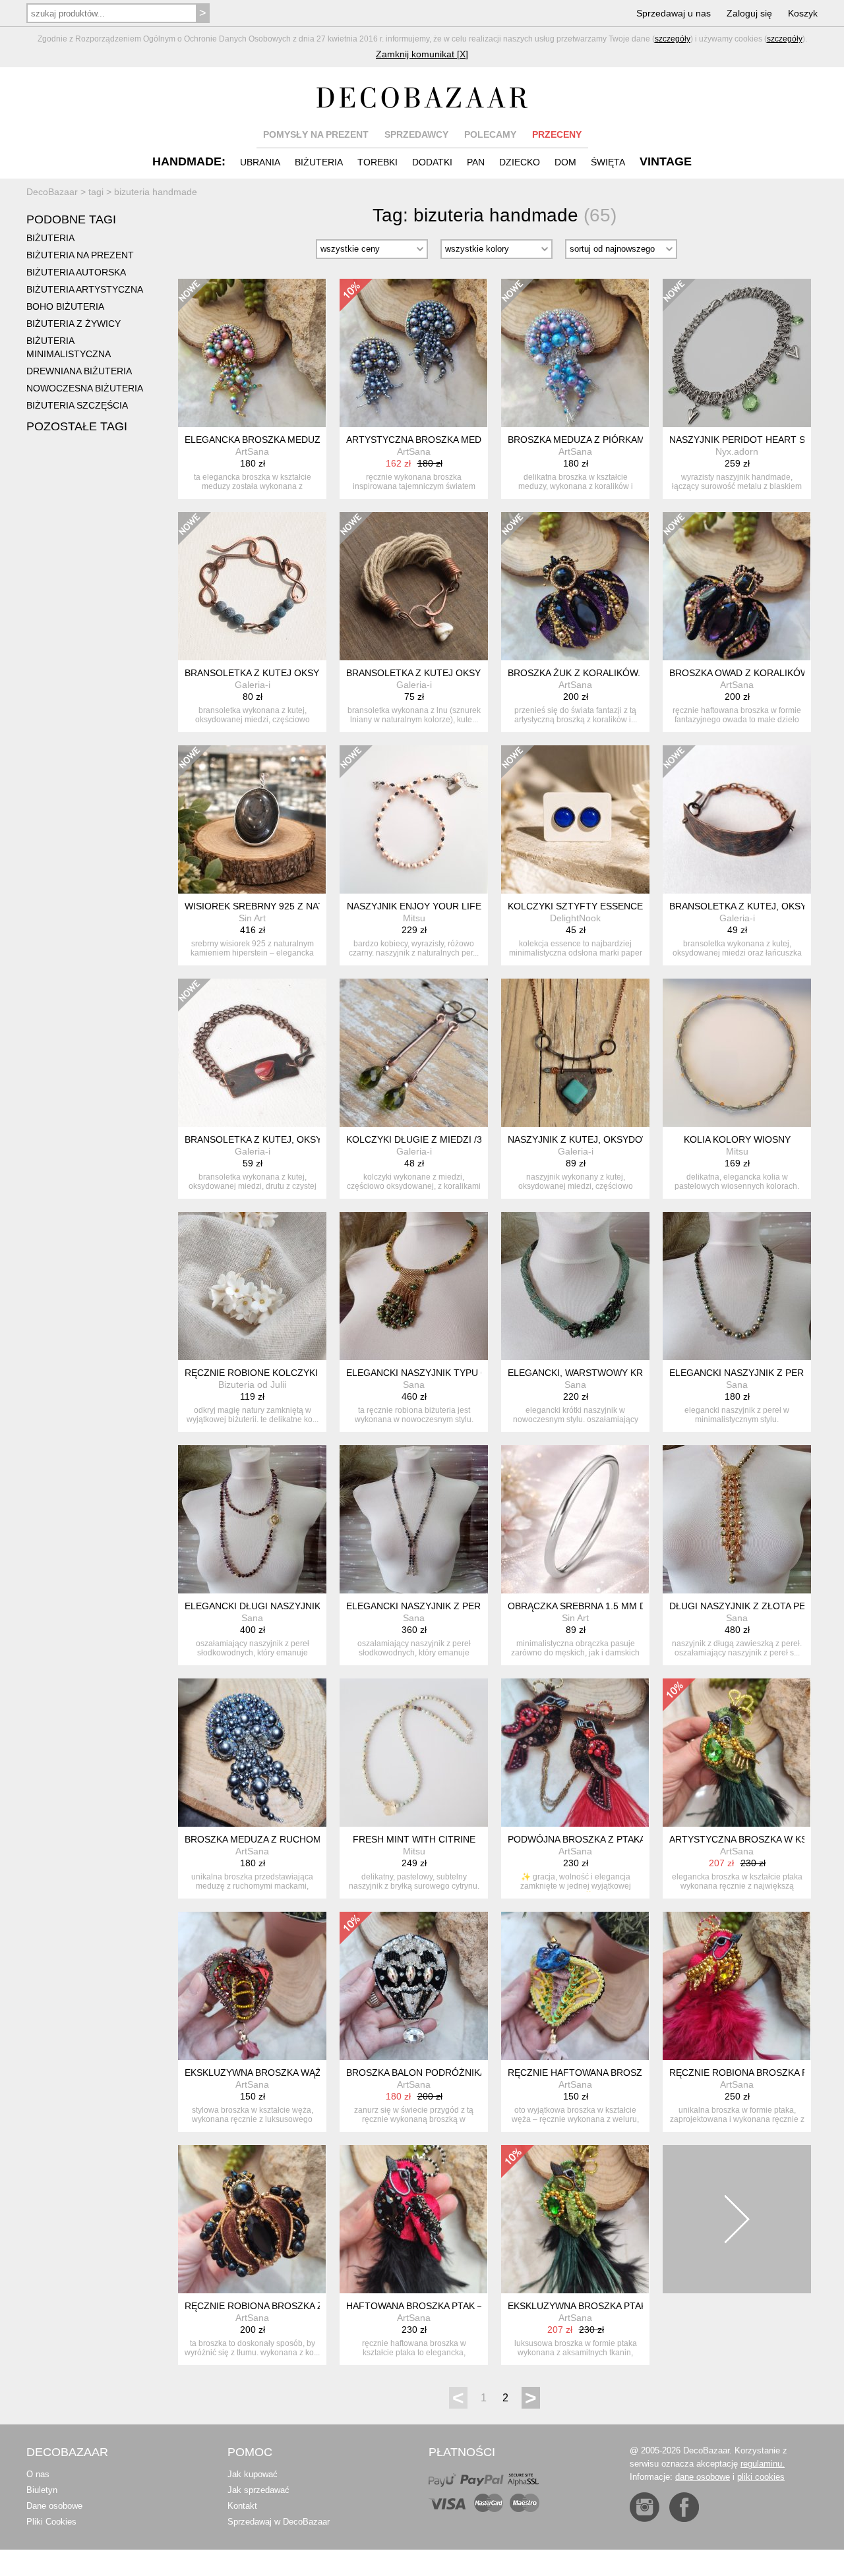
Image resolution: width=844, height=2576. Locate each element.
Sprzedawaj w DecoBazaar (279, 2522)
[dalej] (737, 2219)
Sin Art (252, 918)
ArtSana (252, 451)
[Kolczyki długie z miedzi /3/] (414, 1053)
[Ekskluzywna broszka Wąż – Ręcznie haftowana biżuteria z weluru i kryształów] (252, 1986)
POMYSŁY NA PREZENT (316, 134)
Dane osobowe (54, 2506)
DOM (565, 162)
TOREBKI (377, 162)
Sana (414, 1385)
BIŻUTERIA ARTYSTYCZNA (85, 289)
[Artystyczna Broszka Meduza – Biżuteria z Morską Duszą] (414, 353)
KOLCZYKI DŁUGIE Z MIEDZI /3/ (415, 1139)
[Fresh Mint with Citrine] (414, 1753)
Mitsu (414, 918)
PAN (476, 162)
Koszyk (803, 13)
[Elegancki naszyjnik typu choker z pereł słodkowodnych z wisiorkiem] (414, 1286)
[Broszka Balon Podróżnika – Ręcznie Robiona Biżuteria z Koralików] (414, 1986)
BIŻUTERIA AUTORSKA (76, 272)
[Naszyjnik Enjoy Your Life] (414, 819)
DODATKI (432, 162)
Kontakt (242, 2506)
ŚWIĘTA (608, 162)
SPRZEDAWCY (416, 134)
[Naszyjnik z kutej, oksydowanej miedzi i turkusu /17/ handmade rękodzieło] (575, 1053)
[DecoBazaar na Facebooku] (684, 2507)
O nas (38, 2474)
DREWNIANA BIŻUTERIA (79, 371)
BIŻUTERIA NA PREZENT (80, 255)
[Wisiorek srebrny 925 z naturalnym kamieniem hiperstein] (252, 819)
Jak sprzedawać (258, 2490)
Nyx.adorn (737, 451)
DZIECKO (520, 162)
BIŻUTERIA (319, 162)
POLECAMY (490, 134)
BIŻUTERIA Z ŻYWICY (74, 324)
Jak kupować (253, 2474)
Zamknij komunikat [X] (422, 54)
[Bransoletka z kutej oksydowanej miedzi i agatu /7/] (252, 586)
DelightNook (575, 918)
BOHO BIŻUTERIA (65, 306)
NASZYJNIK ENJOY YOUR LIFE (414, 906)
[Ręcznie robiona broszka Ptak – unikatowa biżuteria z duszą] (737, 1986)
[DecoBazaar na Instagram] (645, 2507)
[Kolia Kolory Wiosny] (737, 1053)
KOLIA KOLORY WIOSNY (737, 1139)
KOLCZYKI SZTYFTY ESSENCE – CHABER (599, 906)
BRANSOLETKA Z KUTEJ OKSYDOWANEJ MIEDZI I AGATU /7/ (317, 673)
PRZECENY (557, 134)
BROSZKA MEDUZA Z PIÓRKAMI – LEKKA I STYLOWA (623, 440)
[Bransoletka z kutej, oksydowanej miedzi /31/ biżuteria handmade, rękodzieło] (737, 819)
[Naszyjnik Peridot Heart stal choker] (737, 353)
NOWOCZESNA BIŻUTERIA (85, 388)
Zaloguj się (749, 13)
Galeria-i (253, 685)
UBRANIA (260, 162)
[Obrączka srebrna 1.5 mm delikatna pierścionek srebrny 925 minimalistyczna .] (575, 1519)
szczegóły (673, 39)
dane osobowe (703, 2477)
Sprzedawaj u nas (674, 13)
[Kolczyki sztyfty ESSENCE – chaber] (575, 819)
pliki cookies (761, 2477)
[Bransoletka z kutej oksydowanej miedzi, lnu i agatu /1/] (414, 586)
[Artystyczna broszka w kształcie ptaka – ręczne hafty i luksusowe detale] (737, 1753)
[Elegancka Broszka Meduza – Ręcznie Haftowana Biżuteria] (252, 353)
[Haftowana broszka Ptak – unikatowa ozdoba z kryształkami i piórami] (414, 2219)
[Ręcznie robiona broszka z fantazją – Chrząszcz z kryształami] (252, 2219)
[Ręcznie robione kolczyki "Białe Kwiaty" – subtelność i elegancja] (252, 1286)
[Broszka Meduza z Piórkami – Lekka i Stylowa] (575, 353)
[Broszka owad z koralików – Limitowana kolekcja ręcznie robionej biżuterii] (737, 586)
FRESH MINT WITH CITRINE (414, 1839)
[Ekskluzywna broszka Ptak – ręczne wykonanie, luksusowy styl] (575, 2219)
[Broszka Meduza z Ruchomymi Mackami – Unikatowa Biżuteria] (252, 1753)
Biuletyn (42, 2490)
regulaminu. (763, 2464)
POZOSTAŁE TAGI (77, 426)
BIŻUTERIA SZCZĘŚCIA (77, 405)
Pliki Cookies (51, 2522)
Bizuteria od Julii (252, 1385)
